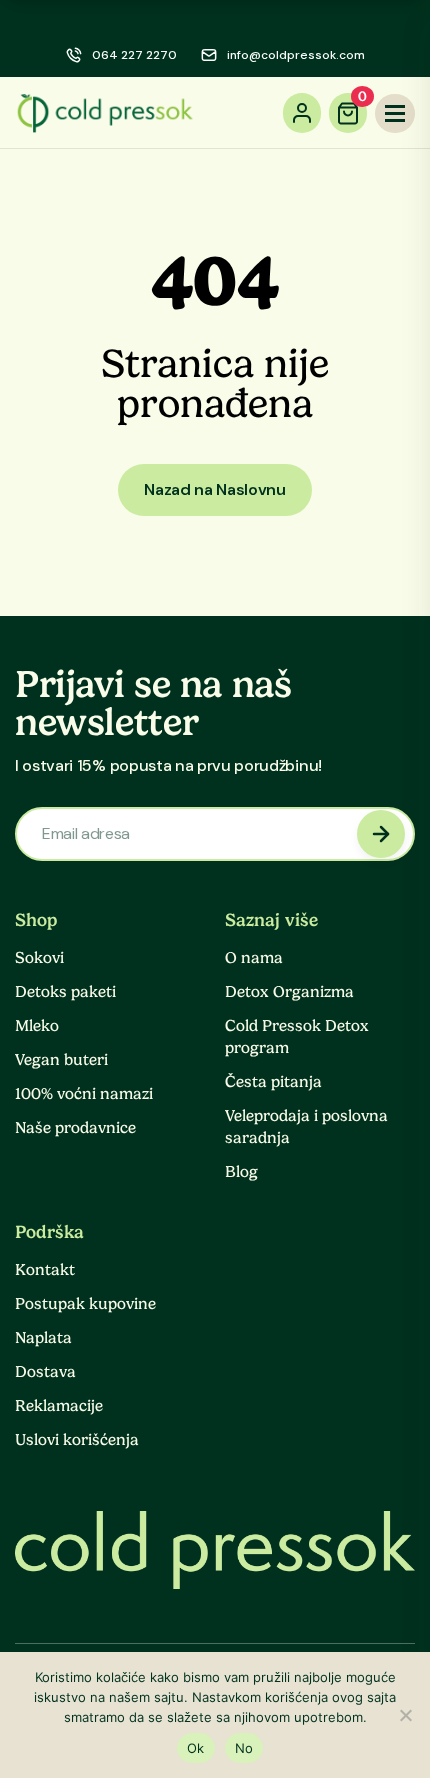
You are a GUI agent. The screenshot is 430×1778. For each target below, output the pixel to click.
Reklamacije (59, 1406)
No (244, 1748)
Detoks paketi (65, 992)
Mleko (37, 1026)
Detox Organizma (289, 992)
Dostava (45, 1372)
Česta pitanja (273, 1082)
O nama (254, 958)
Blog (241, 1172)
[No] (405, 1715)
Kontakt (45, 1270)
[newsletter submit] (381, 834)
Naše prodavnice (75, 1128)
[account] (302, 113)
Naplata (43, 1338)
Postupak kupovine (85, 1304)
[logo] (105, 113)
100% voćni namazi (84, 1094)
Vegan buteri (61, 1060)
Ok (196, 1748)
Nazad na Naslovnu (215, 489)
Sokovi (39, 958)
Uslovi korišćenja (77, 1440)
